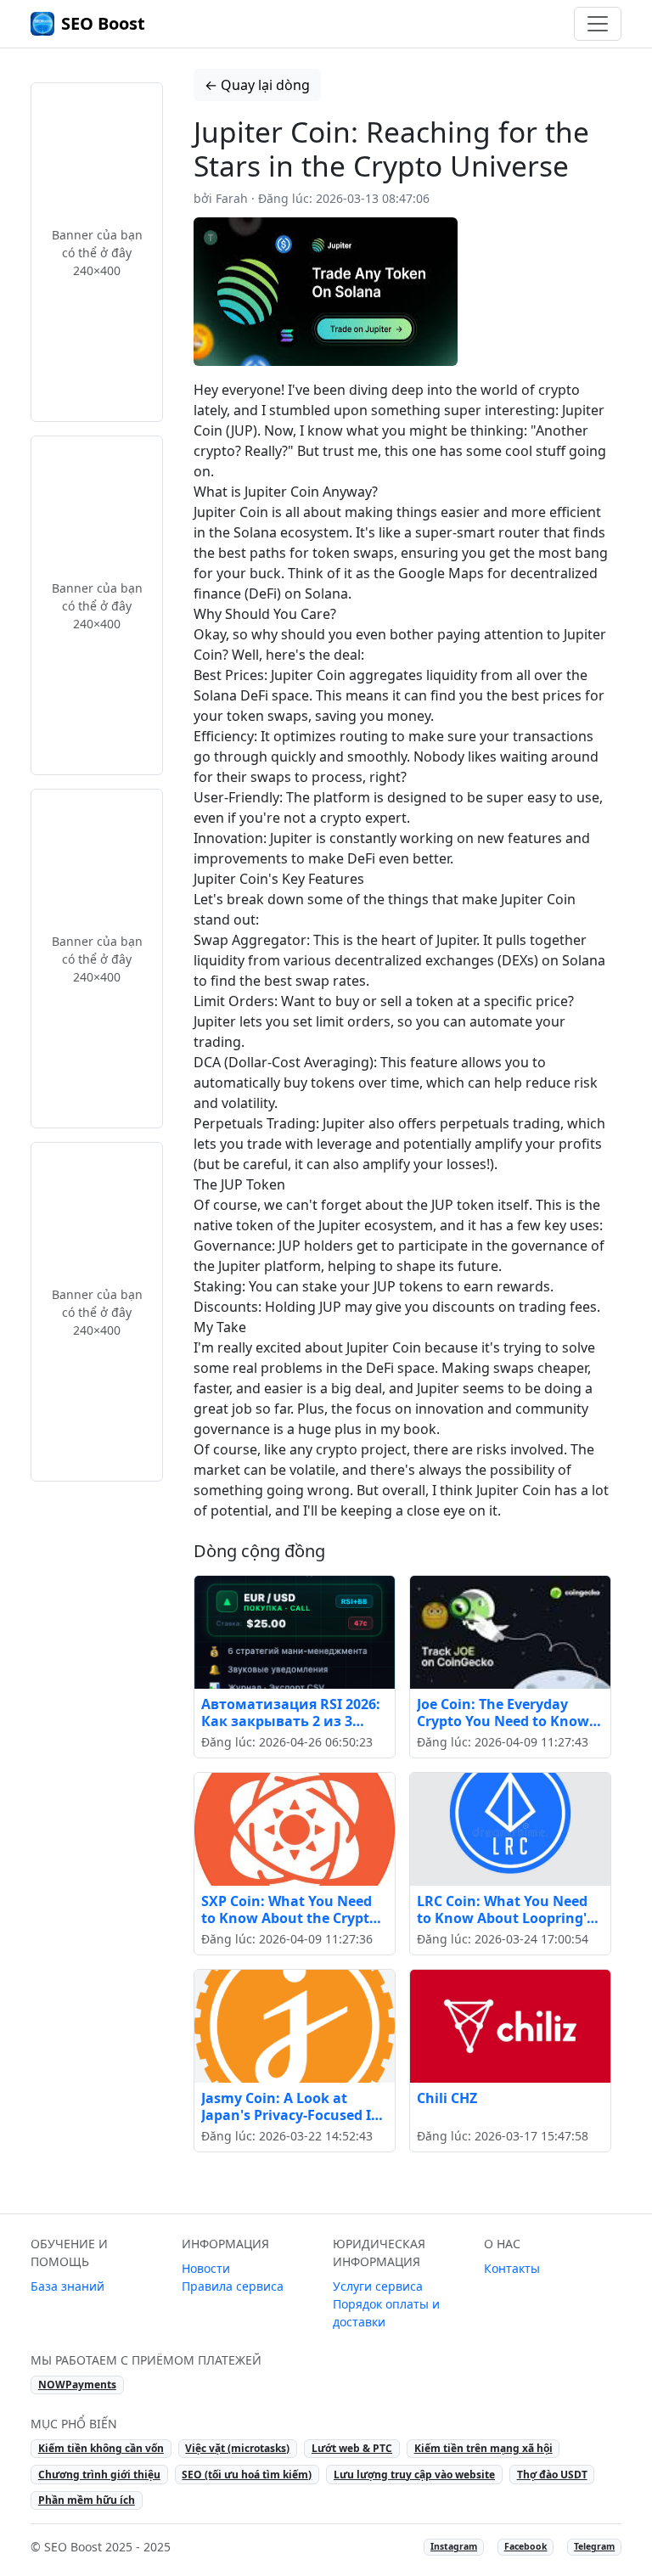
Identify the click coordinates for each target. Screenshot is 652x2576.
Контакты (512, 2268)
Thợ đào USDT (552, 2475)
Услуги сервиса (378, 2286)
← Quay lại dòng (257, 85)
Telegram (594, 2546)
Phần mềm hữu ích (87, 2500)
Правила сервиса (233, 2286)
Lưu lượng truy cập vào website (414, 2475)
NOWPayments (77, 2385)
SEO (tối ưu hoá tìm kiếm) (247, 2475)
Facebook (526, 2546)
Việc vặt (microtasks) (237, 2448)
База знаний (67, 2286)
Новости (206, 2268)
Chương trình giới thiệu (99, 2475)
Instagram (454, 2546)
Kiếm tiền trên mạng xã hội (483, 2448)
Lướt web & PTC (352, 2448)
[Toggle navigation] (598, 24)
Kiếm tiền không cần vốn (101, 2448)
